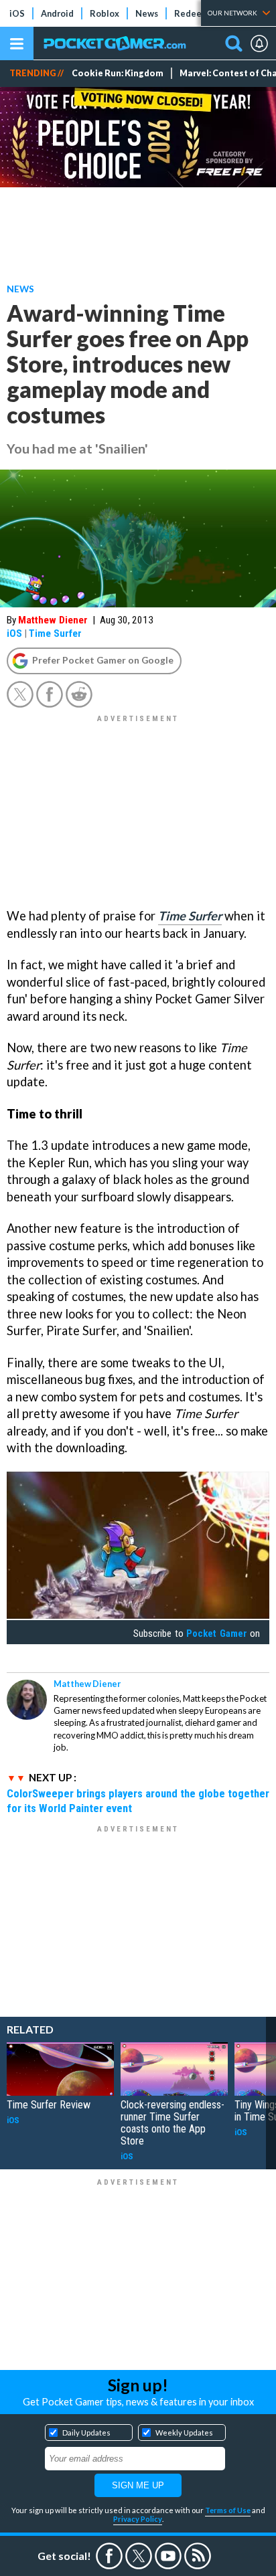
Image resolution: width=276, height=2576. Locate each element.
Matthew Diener (53, 620)
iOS (17, 13)
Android (57, 13)
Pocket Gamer (216, 1633)
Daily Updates (86, 2433)
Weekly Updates (184, 2433)
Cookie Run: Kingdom (118, 73)
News (147, 13)
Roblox (105, 13)
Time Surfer (55, 633)
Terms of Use (228, 2510)
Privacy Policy (138, 2519)
